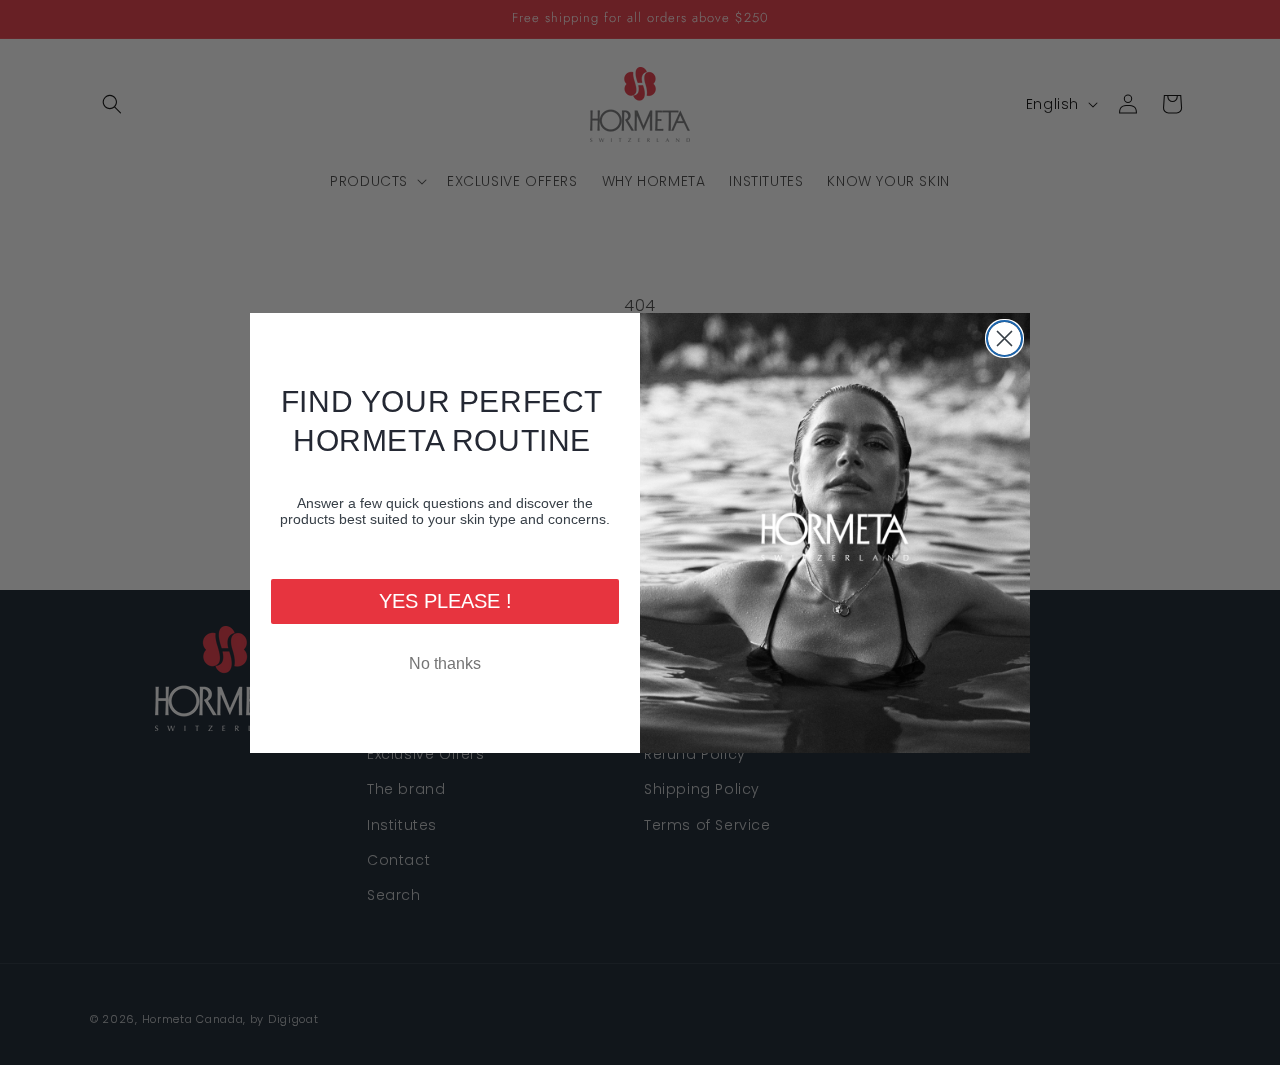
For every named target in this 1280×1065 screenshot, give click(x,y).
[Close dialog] (1004, 338)
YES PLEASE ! (445, 601)
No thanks (445, 663)
